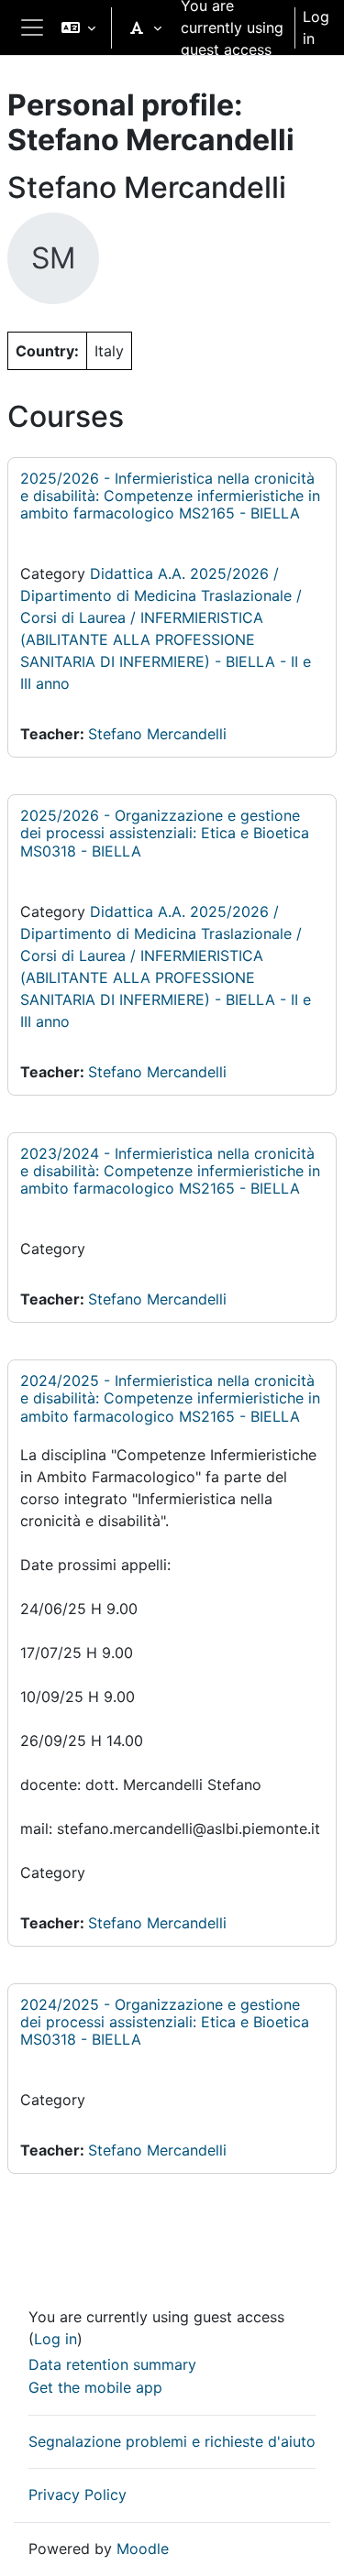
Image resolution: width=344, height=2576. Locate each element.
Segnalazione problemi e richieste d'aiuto (172, 2441)
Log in (316, 27)
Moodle (143, 2549)
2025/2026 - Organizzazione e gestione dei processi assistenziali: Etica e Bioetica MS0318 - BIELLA (165, 833)
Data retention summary (112, 2364)
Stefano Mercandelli (157, 734)
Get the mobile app (95, 2387)
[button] (78, 27)
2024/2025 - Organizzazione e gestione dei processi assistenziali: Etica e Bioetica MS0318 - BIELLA (165, 2022)
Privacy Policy (78, 2494)
